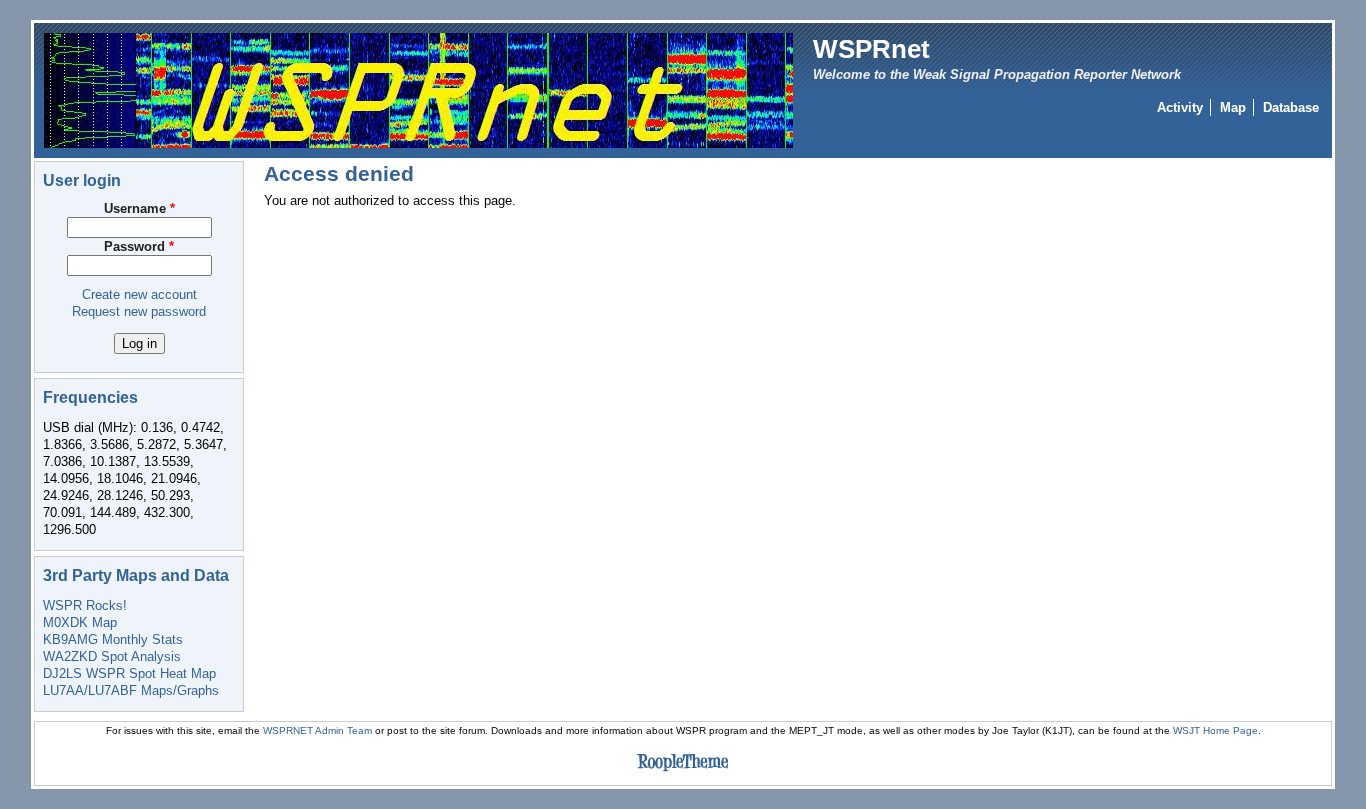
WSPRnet (871, 49)
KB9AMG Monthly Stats (113, 639)
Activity (1180, 107)
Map (1233, 107)
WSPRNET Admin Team (317, 730)
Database (1291, 107)
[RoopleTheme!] (683, 771)
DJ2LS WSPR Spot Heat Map (129, 673)
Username (139, 208)
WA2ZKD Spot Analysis (112, 656)
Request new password (139, 311)
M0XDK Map (80, 622)
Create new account (139, 294)
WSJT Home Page (1215, 730)
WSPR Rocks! (85, 605)
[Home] (418, 89)
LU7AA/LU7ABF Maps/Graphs (131, 690)
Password (139, 246)
